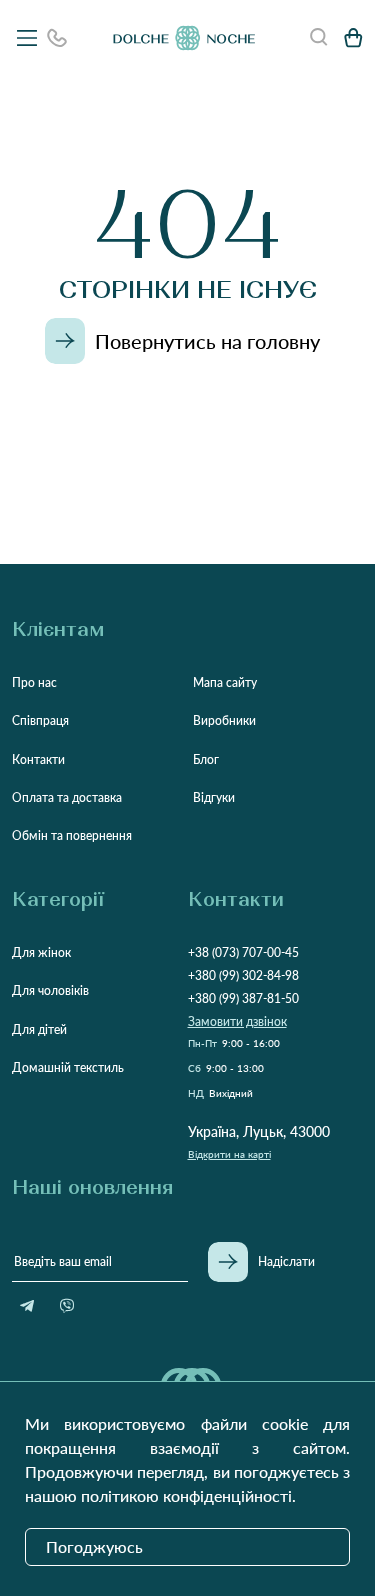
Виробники (224, 720)
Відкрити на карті (229, 1154)
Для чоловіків (50, 990)
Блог (206, 759)
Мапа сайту (225, 682)
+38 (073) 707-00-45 (243, 952)
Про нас (34, 682)
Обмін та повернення (72, 835)
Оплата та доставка (67, 797)
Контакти (38, 759)
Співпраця (40, 720)
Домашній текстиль (68, 1067)
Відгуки (214, 797)
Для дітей (39, 1029)
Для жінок (41, 952)
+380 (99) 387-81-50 (243, 998)
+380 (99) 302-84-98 (243, 975)
